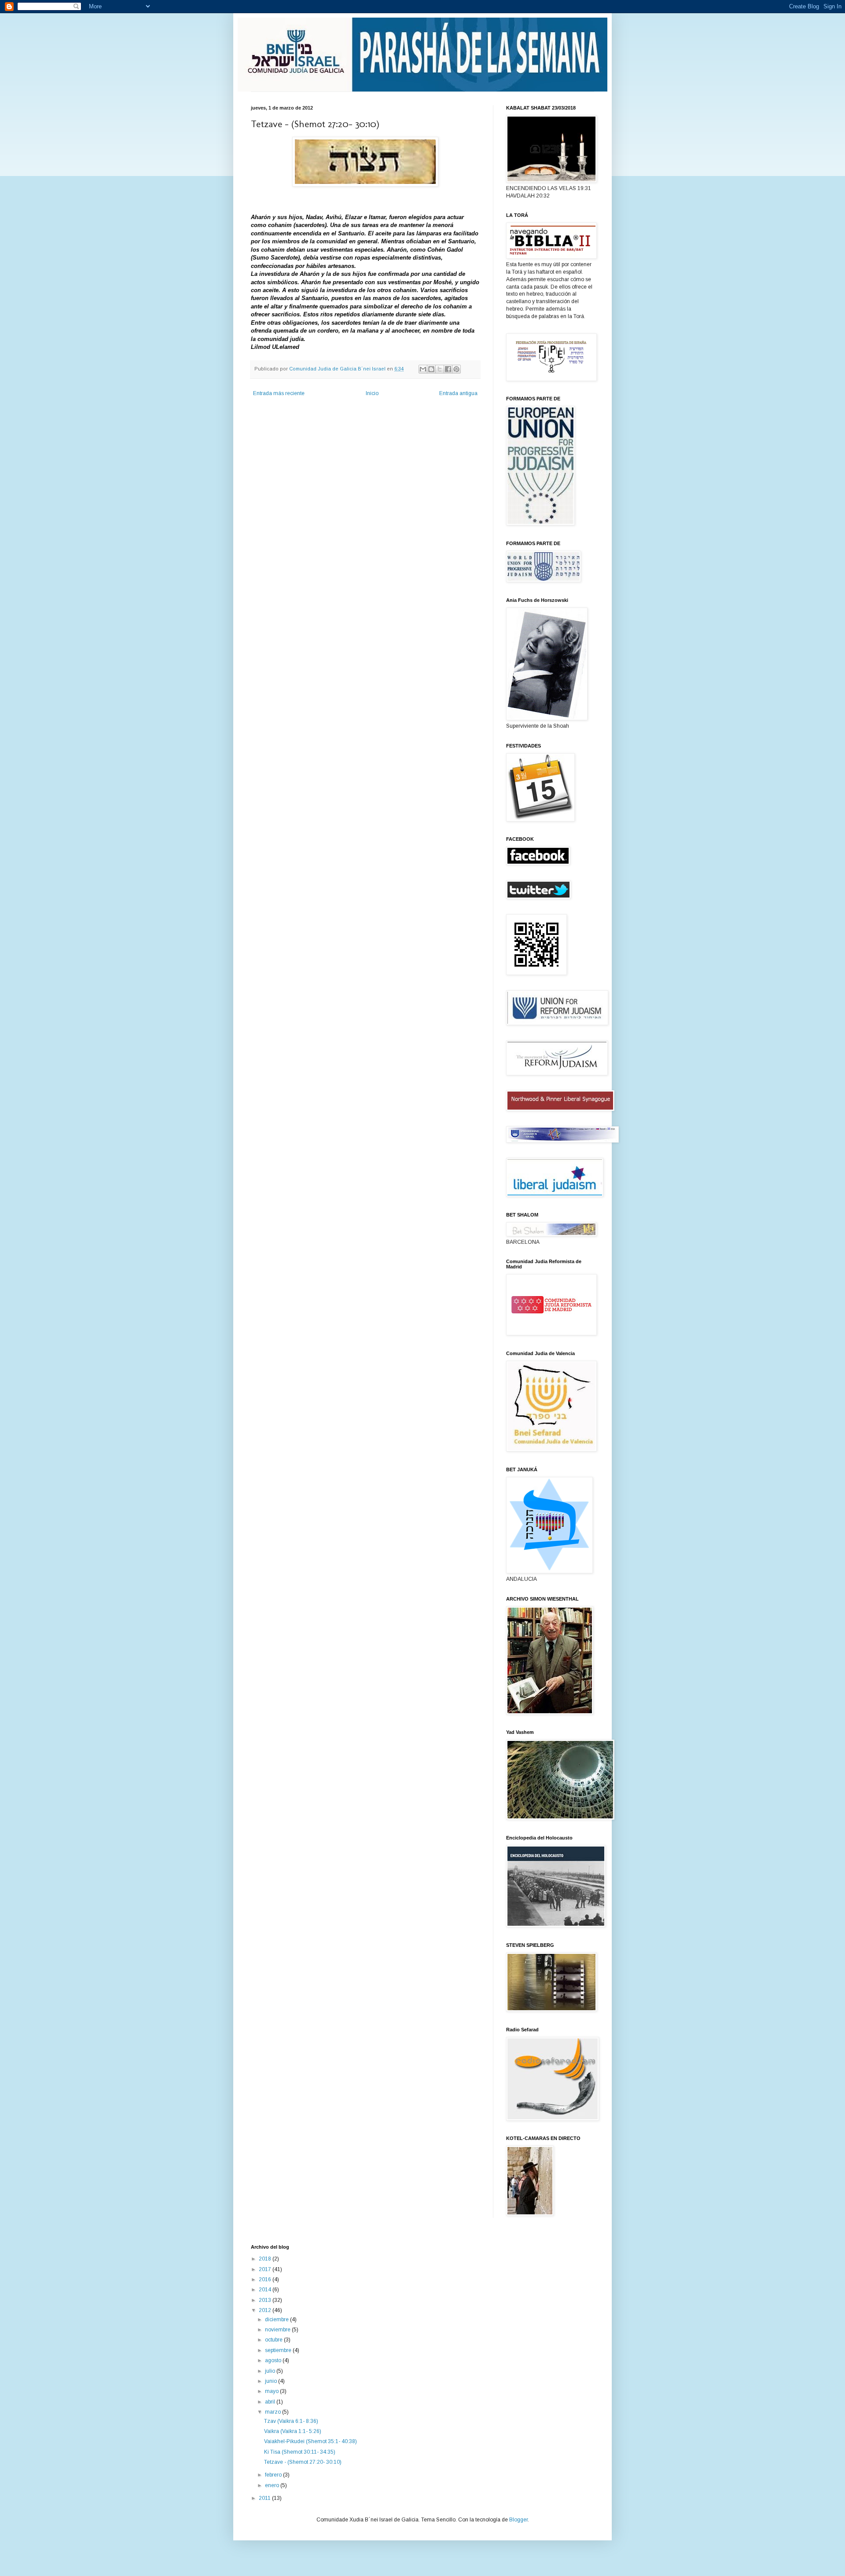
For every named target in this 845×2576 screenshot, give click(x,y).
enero (273, 2485)
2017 (266, 2269)
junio (272, 2381)
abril (271, 2402)
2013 (266, 2300)
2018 (266, 2259)
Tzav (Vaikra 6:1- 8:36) (291, 2421)
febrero (274, 2475)
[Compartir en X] (440, 369)
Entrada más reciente (279, 393)
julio (271, 2371)
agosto (274, 2360)
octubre (274, 2340)
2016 (266, 2279)
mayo (272, 2391)
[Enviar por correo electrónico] (423, 369)
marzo (274, 2412)
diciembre (277, 2319)
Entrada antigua (458, 393)
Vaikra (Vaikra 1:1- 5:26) (293, 2431)
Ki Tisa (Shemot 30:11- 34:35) (300, 2452)
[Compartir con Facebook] (448, 369)
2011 (265, 2498)
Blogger (518, 2520)
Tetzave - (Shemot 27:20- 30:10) (303, 2462)
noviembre (278, 2330)
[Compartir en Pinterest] (456, 369)
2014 (266, 2290)
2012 (266, 2310)
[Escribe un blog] (431, 369)
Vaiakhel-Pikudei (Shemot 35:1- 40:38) (310, 2441)
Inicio (372, 393)
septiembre (279, 2350)
